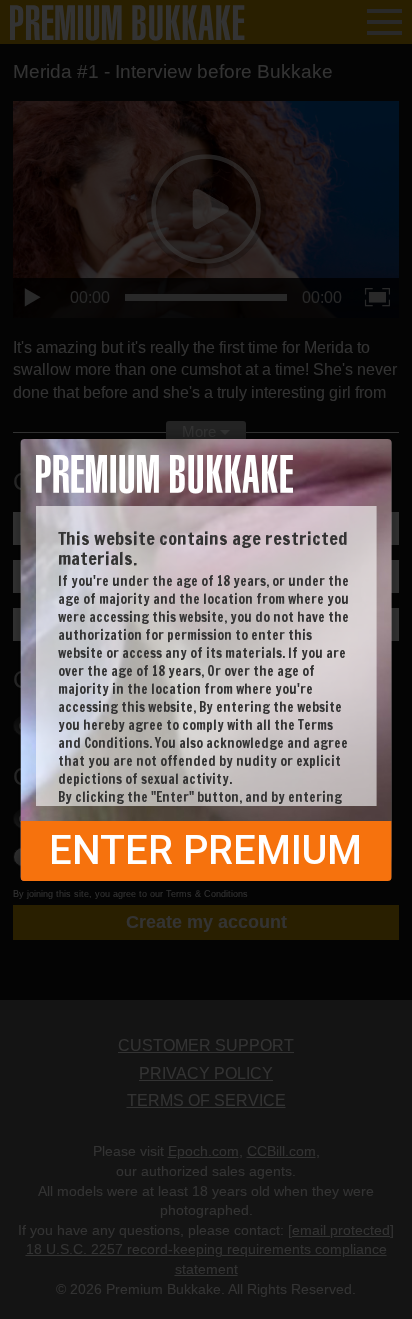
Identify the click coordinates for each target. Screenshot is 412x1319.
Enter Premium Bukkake (205, 854)
